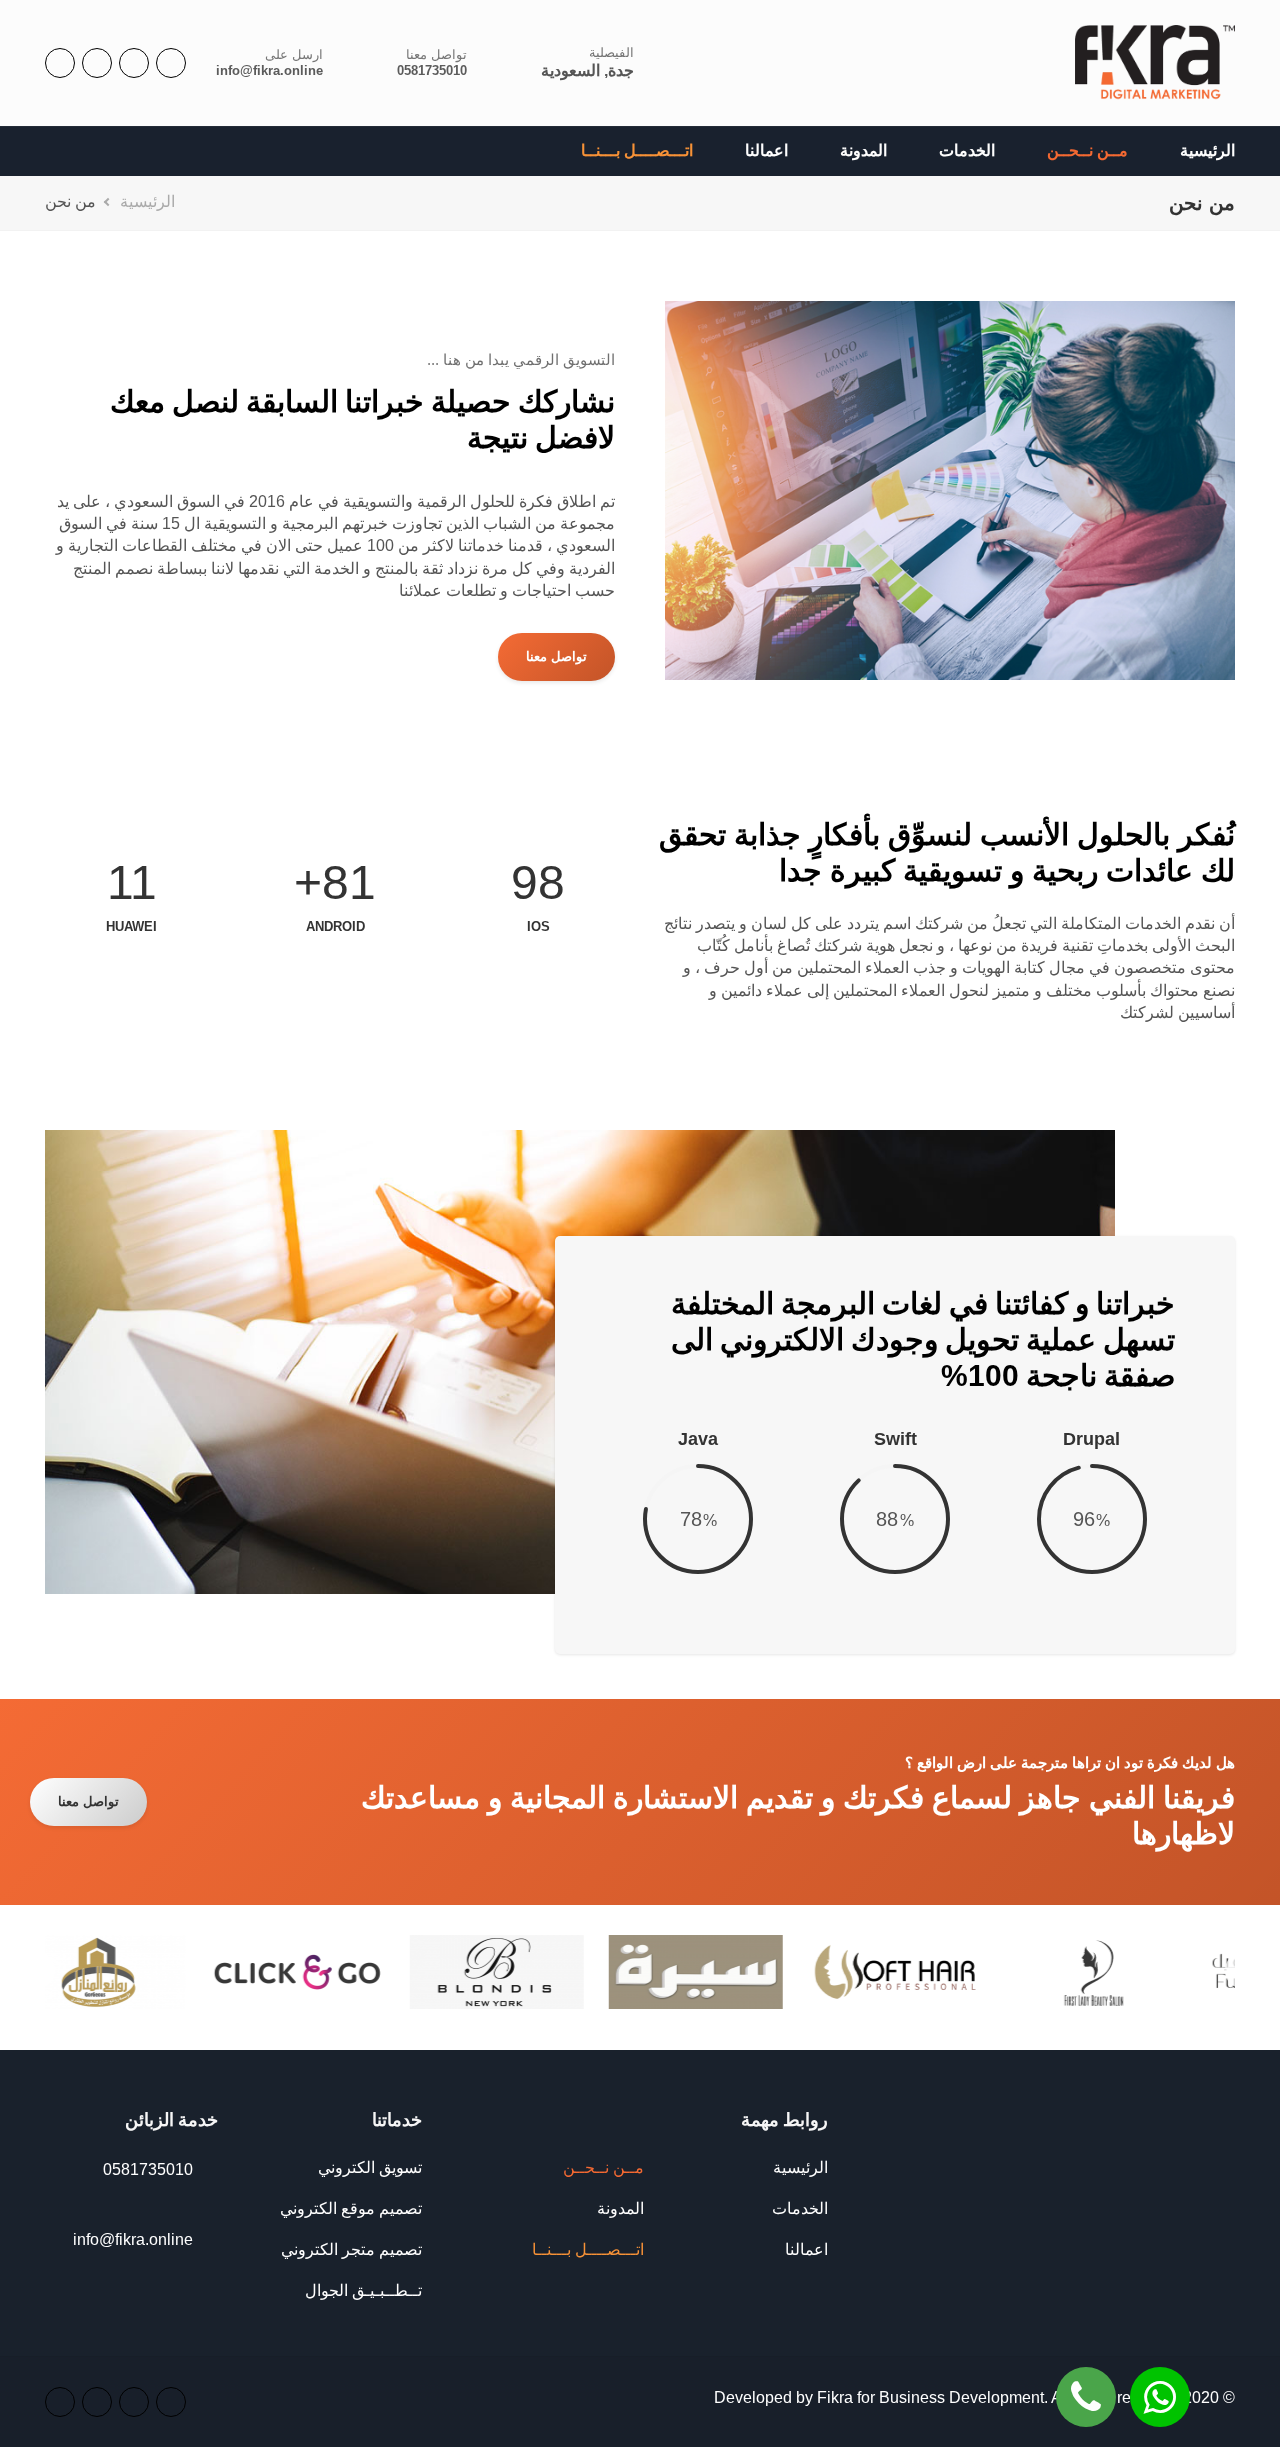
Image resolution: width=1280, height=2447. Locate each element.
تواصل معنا (556, 656)
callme (1086, 2382)
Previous (1239, 1971)
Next (41, 1971)
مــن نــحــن (1087, 150)
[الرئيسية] (1155, 63)
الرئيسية (1207, 150)
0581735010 (432, 70)
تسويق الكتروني (370, 2167)
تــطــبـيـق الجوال (363, 2290)
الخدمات (967, 150)
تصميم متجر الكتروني (351, 2249)
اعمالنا (766, 150)
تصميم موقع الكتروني (351, 2208)
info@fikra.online (269, 70)
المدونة (863, 150)
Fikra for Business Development (930, 2397)
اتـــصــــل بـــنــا (637, 150)
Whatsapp (1160, 2382)
